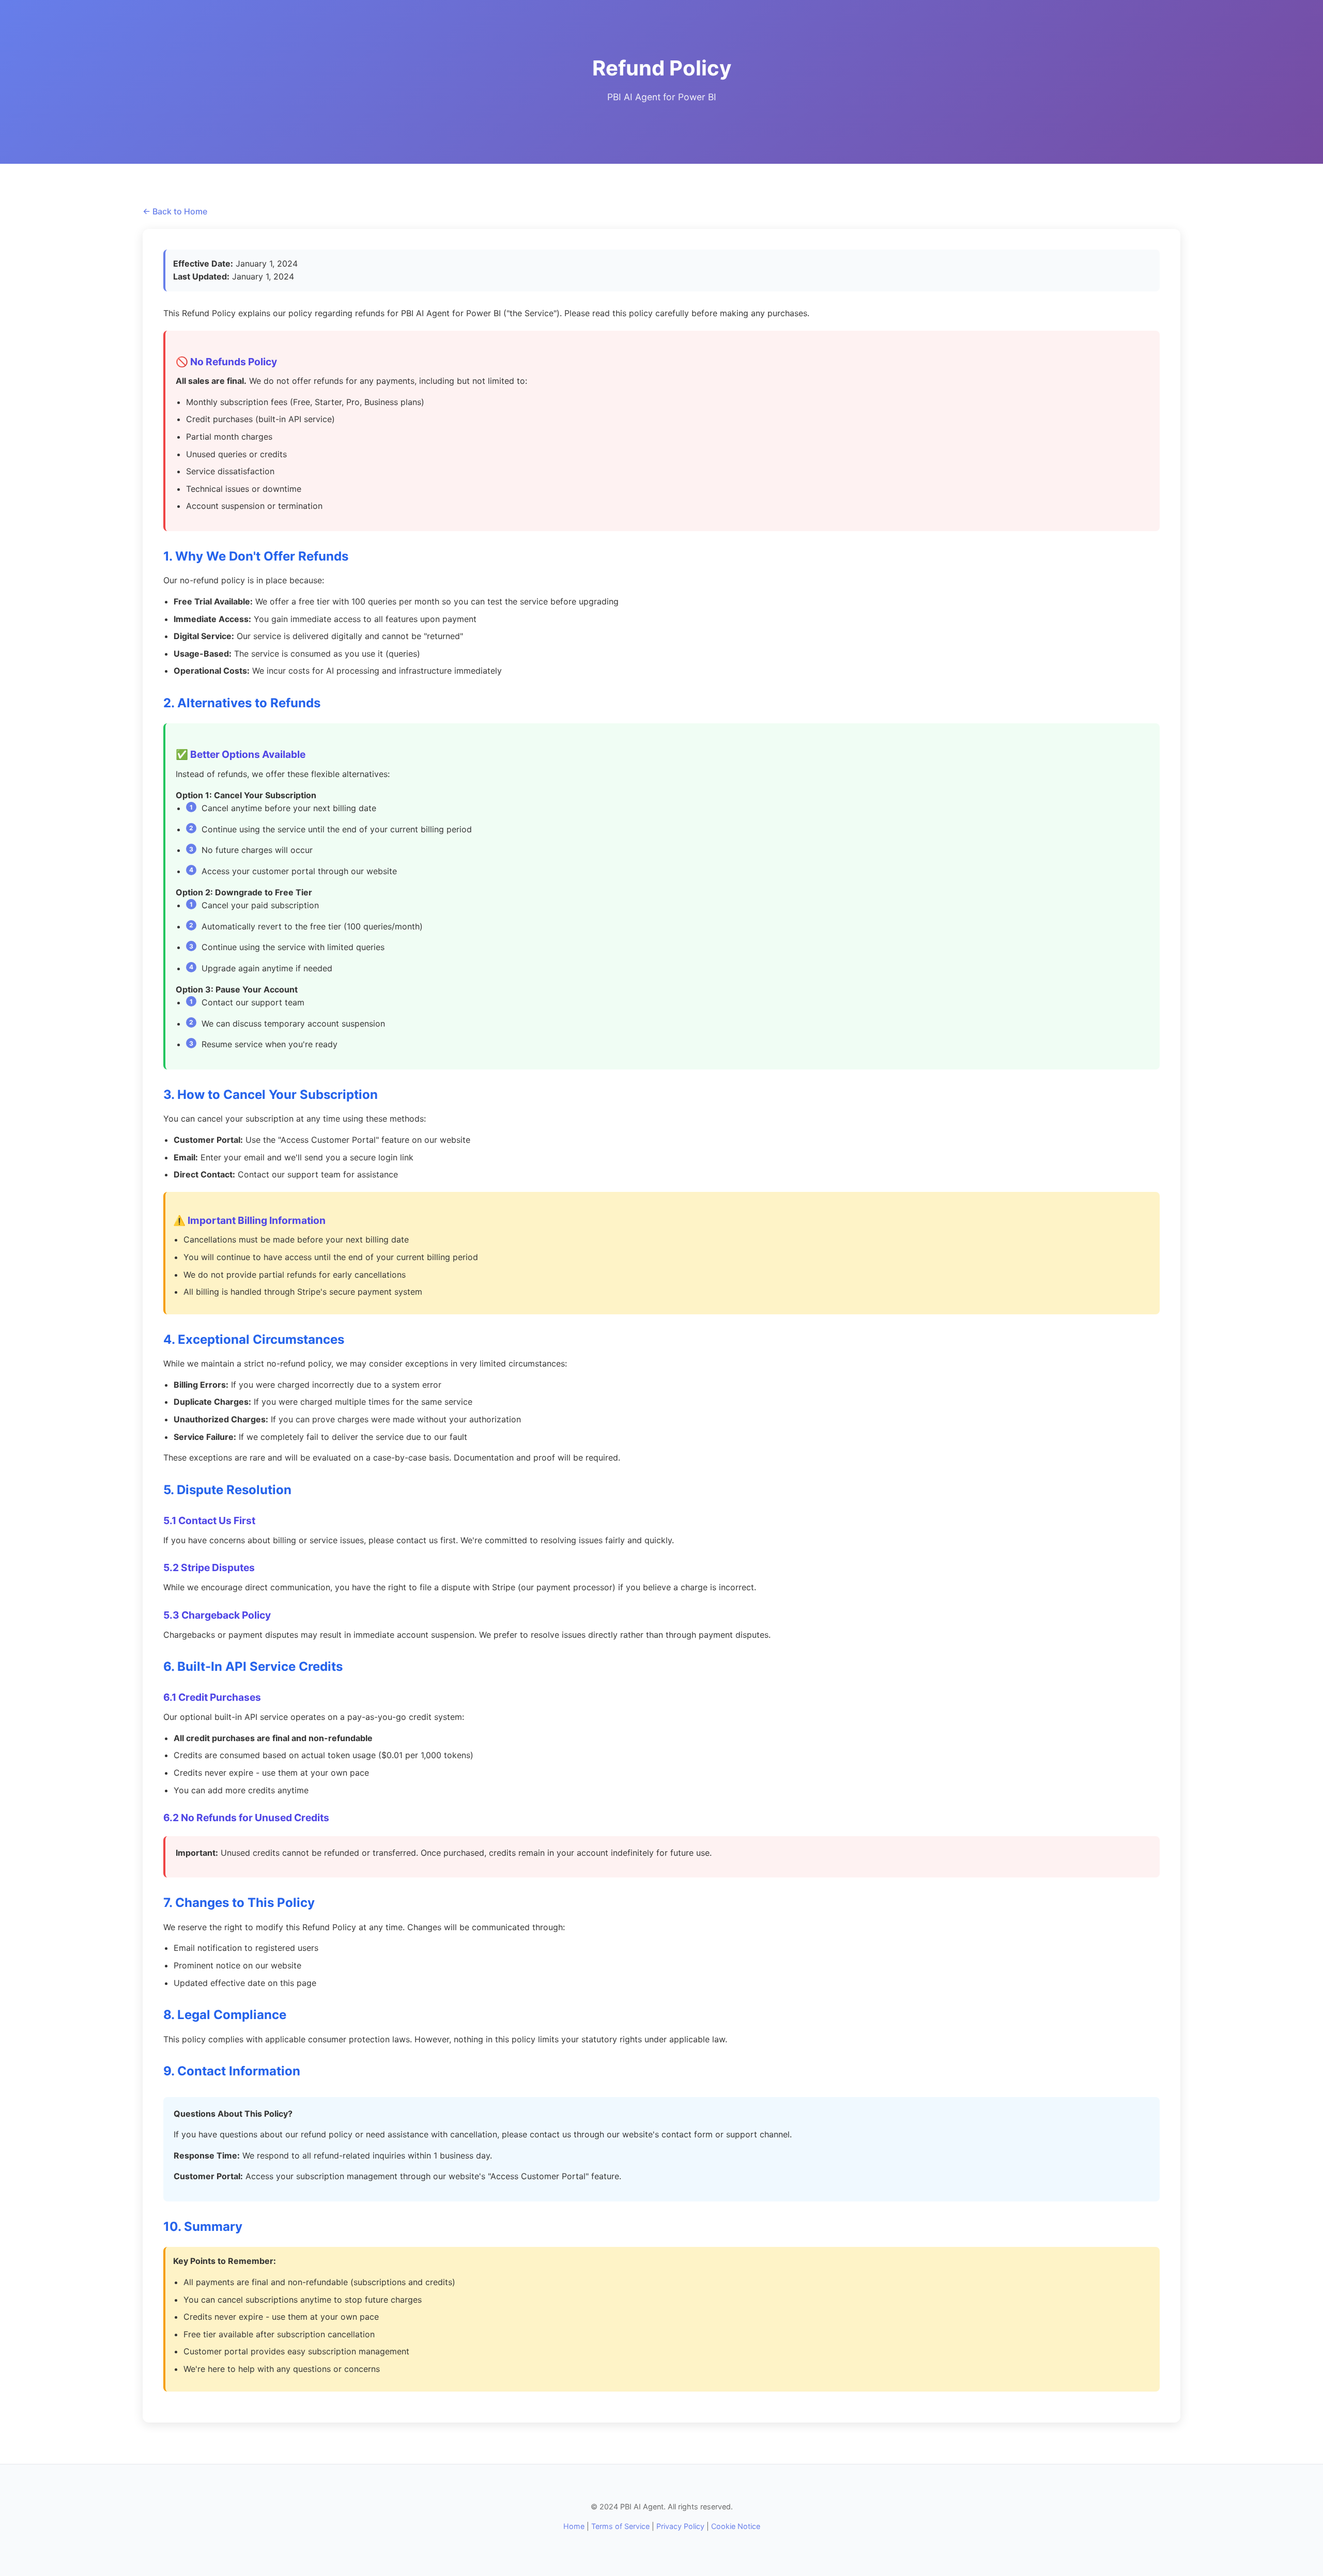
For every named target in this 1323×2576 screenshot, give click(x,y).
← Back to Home (175, 211)
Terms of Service (620, 2526)
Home (574, 2526)
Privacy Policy (680, 2526)
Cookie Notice (736, 2526)
